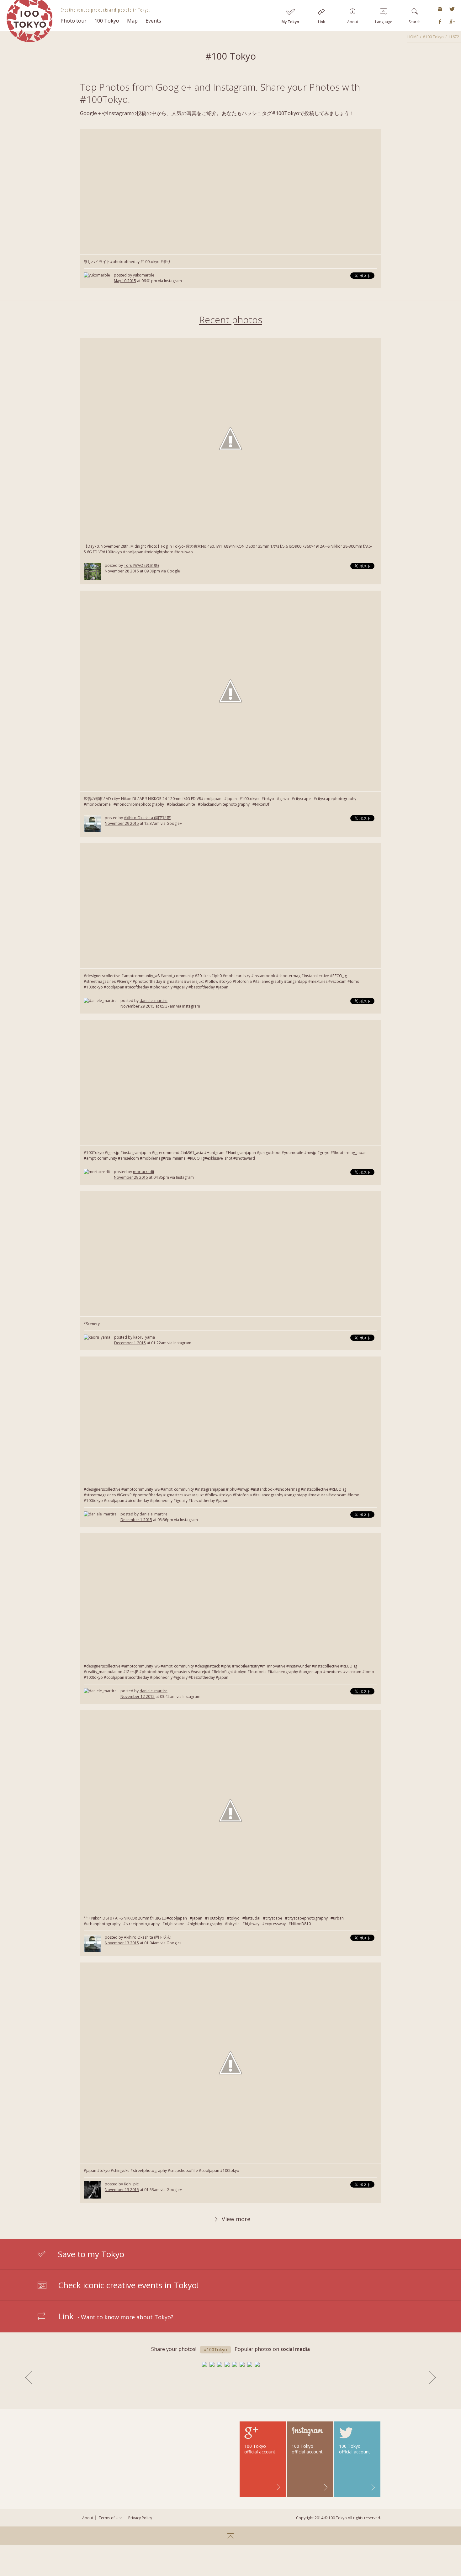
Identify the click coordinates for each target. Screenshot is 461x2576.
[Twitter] (452, 9)
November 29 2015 (122, 823)
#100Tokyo (215, 2349)
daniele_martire (154, 1001)
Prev (29, 2377)
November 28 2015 (122, 571)
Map (132, 21)
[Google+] (452, 22)
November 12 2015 (138, 1696)
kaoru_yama (144, 1337)
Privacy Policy (140, 2518)
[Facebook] (440, 22)
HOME (413, 37)
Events (153, 21)
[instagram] (440, 9)
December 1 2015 (130, 1343)
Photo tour (74, 21)
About (88, 2518)
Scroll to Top (230, 2536)
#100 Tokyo (433, 37)
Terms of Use (111, 2518)
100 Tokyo (107, 21)
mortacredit (144, 1172)
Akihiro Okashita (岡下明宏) (148, 818)
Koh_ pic (131, 2184)
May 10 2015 (125, 281)
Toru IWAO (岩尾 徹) (141, 565)
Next (432, 2377)
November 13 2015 (122, 1943)
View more (236, 2219)
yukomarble (144, 275)
